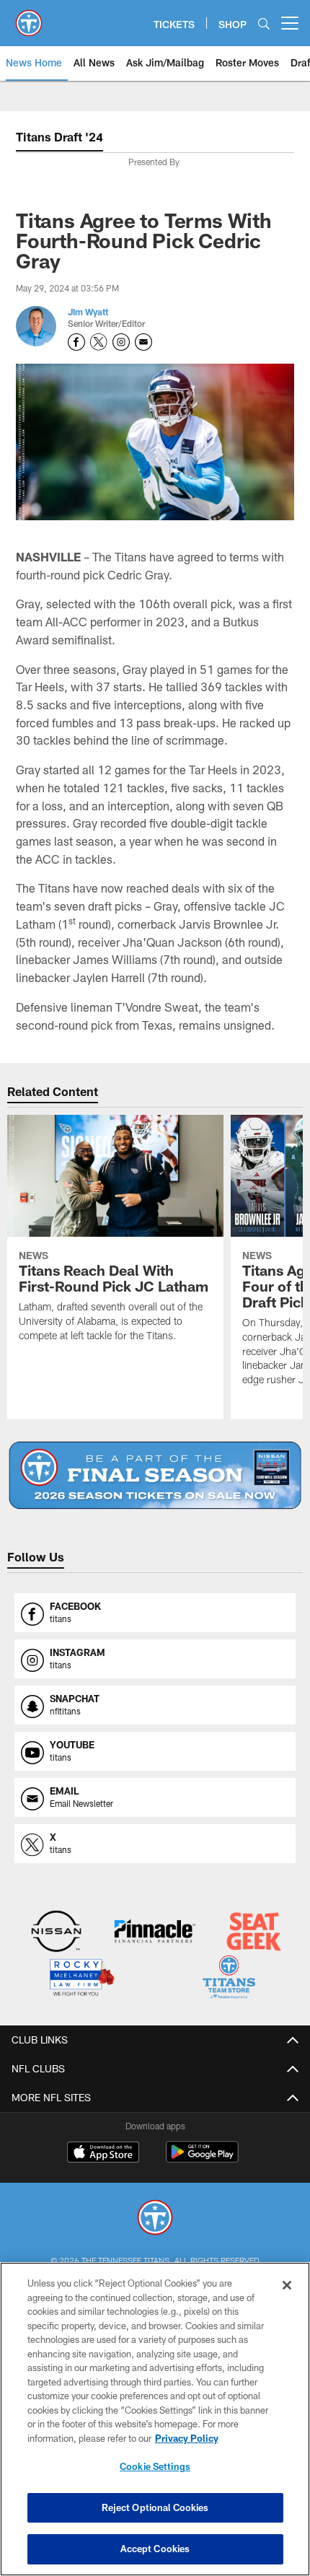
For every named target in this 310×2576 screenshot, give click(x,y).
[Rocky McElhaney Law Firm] (81, 1979)
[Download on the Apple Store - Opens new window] (103, 2154)
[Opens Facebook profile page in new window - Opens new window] (76, 342)
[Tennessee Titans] (155, 2219)
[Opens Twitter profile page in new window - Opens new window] (99, 342)
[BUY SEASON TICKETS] (155, 1475)
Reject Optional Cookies (155, 2507)
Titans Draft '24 (59, 137)
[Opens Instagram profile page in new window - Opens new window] (121, 342)
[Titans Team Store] (229, 1979)
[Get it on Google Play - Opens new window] (202, 2159)
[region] (155, 2419)
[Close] (287, 2285)
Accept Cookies (155, 2549)
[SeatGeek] (253, 1933)
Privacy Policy (187, 2438)
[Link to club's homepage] (29, 17)
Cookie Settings (155, 2466)
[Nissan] (57, 1933)
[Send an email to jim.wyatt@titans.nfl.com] (143, 342)
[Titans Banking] (155, 1933)
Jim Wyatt (88, 312)
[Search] (264, 23)
